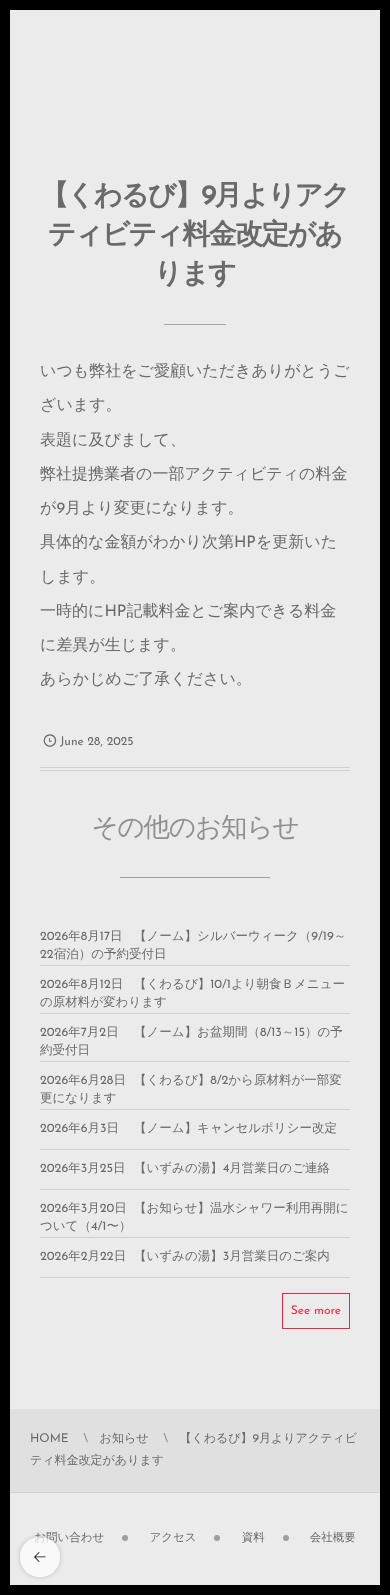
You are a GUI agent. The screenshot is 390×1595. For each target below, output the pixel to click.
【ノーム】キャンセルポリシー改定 (235, 1130)
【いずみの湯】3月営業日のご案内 (232, 1258)
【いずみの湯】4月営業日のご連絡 (232, 1170)
